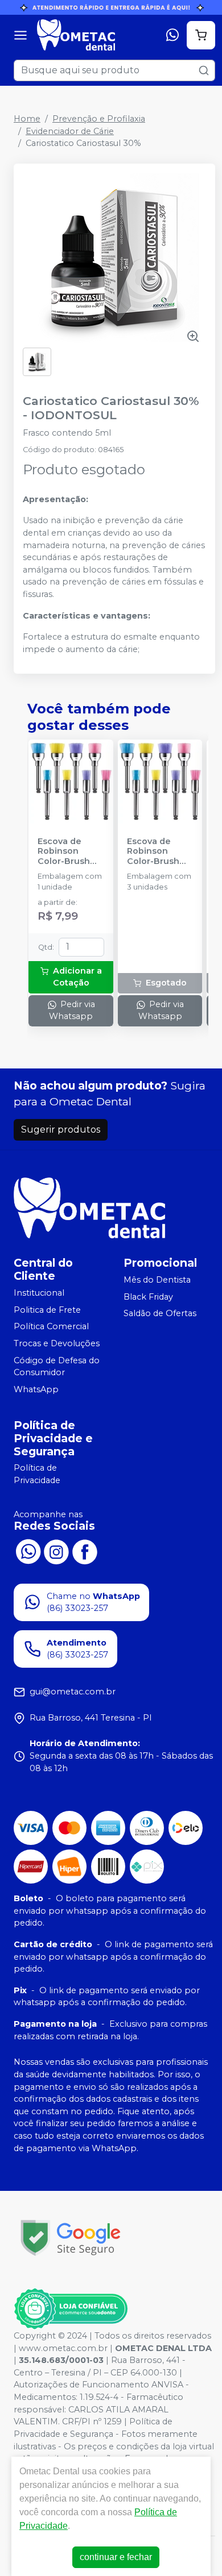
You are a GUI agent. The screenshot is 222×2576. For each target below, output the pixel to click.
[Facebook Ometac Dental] (85, 1551)
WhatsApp (36, 1389)
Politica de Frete (47, 1310)
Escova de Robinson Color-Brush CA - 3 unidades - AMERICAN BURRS (153, 851)
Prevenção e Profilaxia (99, 119)
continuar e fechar (116, 2557)
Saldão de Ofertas (160, 1313)
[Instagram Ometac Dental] (56, 1551)
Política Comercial (51, 1326)
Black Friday (148, 1297)
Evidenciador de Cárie (70, 131)
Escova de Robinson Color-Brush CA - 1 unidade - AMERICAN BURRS (69, 851)
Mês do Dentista (157, 1280)
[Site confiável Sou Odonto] (71, 2309)
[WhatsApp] (172, 35)
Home (27, 119)
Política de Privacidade (37, 1475)
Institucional (39, 1293)
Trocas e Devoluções (57, 1343)
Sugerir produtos (61, 1130)
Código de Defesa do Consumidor (57, 1367)
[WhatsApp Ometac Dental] (28, 1551)
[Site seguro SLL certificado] (71, 2238)
